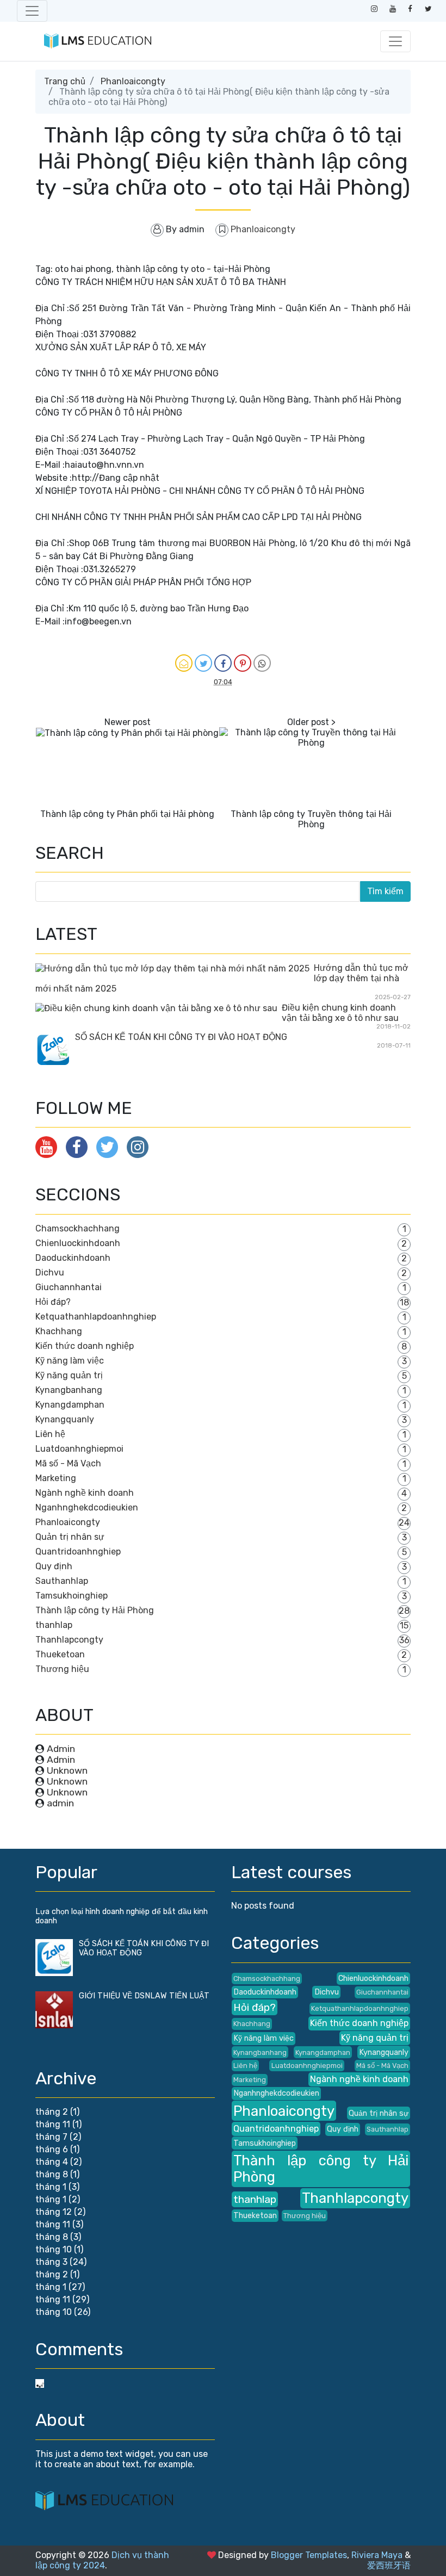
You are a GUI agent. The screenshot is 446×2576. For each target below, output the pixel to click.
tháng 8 (52, 2174)
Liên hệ (50, 1434)
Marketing (56, 1478)
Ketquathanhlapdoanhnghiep (96, 1317)
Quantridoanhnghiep (78, 1552)
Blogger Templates (309, 2555)
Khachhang (59, 1331)
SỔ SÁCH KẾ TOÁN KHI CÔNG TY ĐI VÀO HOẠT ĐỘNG (181, 1037)
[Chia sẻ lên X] (203, 663)
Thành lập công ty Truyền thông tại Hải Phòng (311, 819)
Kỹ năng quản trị (69, 1375)
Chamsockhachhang (78, 1228)
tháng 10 (54, 2249)
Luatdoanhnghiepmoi (79, 1449)
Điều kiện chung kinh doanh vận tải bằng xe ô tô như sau (340, 1013)
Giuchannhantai (69, 1287)
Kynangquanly (65, 1419)
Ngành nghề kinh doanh (85, 1493)
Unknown (67, 1770)
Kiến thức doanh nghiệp (85, 1346)
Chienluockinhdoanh (78, 1243)
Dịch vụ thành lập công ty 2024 (102, 2560)
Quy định (54, 1566)
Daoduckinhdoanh (73, 1258)
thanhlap (54, 1625)
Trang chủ (65, 81)
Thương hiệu (62, 1669)
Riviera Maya (377, 2555)
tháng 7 (51, 2137)
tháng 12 (54, 2212)
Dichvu (50, 1272)
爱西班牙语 (389, 2565)
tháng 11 (53, 2124)
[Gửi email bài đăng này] (184, 663)
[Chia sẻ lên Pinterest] (243, 663)
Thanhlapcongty (69, 1640)
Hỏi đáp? (53, 1302)
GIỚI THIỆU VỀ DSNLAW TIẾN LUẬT (144, 1996)
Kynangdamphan (70, 1405)
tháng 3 (51, 2262)
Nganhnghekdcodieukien (87, 1507)
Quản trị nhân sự (70, 1537)
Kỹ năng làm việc (70, 1361)
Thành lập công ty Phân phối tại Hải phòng (127, 814)
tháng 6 (52, 2149)
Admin (61, 1749)
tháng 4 (52, 2162)
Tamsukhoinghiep (72, 1596)
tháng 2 (52, 2112)
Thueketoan (60, 1654)
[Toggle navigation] (32, 11)
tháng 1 (51, 2187)
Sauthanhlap (62, 1581)
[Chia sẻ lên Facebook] (223, 663)
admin (60, 1803)
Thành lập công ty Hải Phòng (95, 1610)
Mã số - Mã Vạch (68, 1463)
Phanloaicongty (133, 81)
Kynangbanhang (69, 1390)
